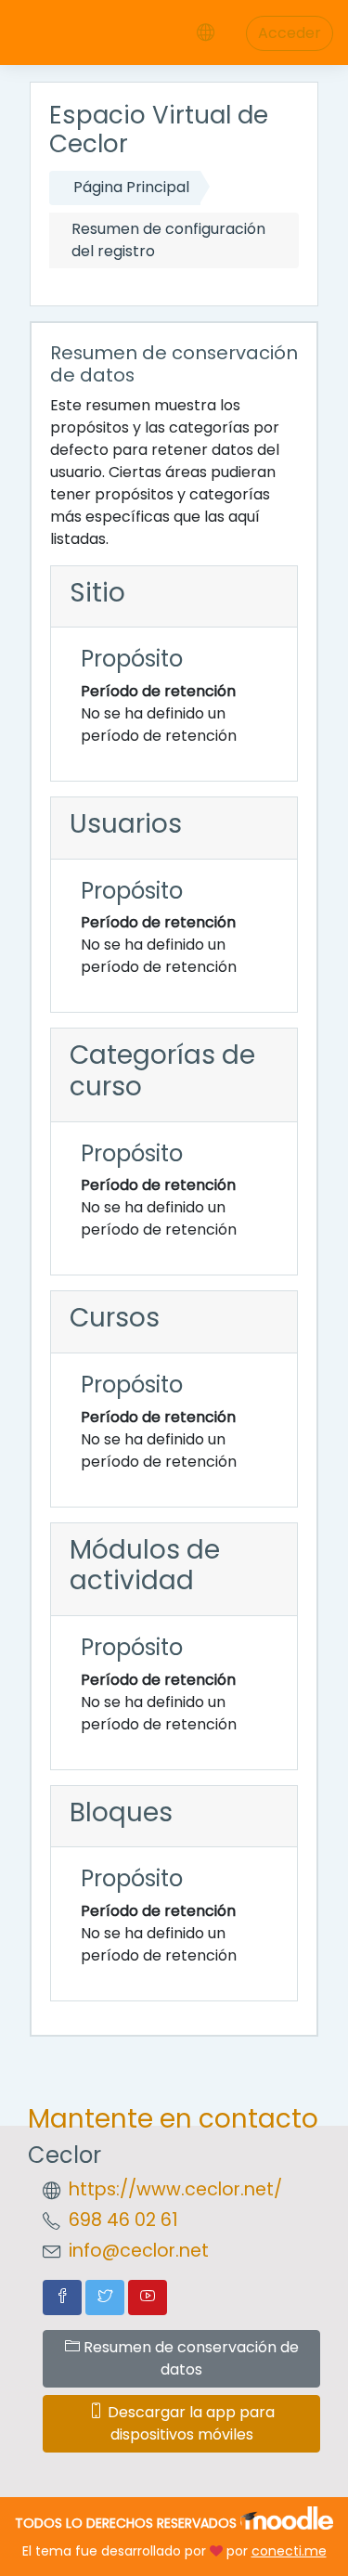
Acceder (290, 33)
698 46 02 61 (123, 2220)
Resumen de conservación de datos (189, 2358)
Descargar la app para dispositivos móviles (189, 2423)
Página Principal (131, 187)
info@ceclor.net (139, 2251)
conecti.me (289, 2551)
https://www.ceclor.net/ (175, 2189)
